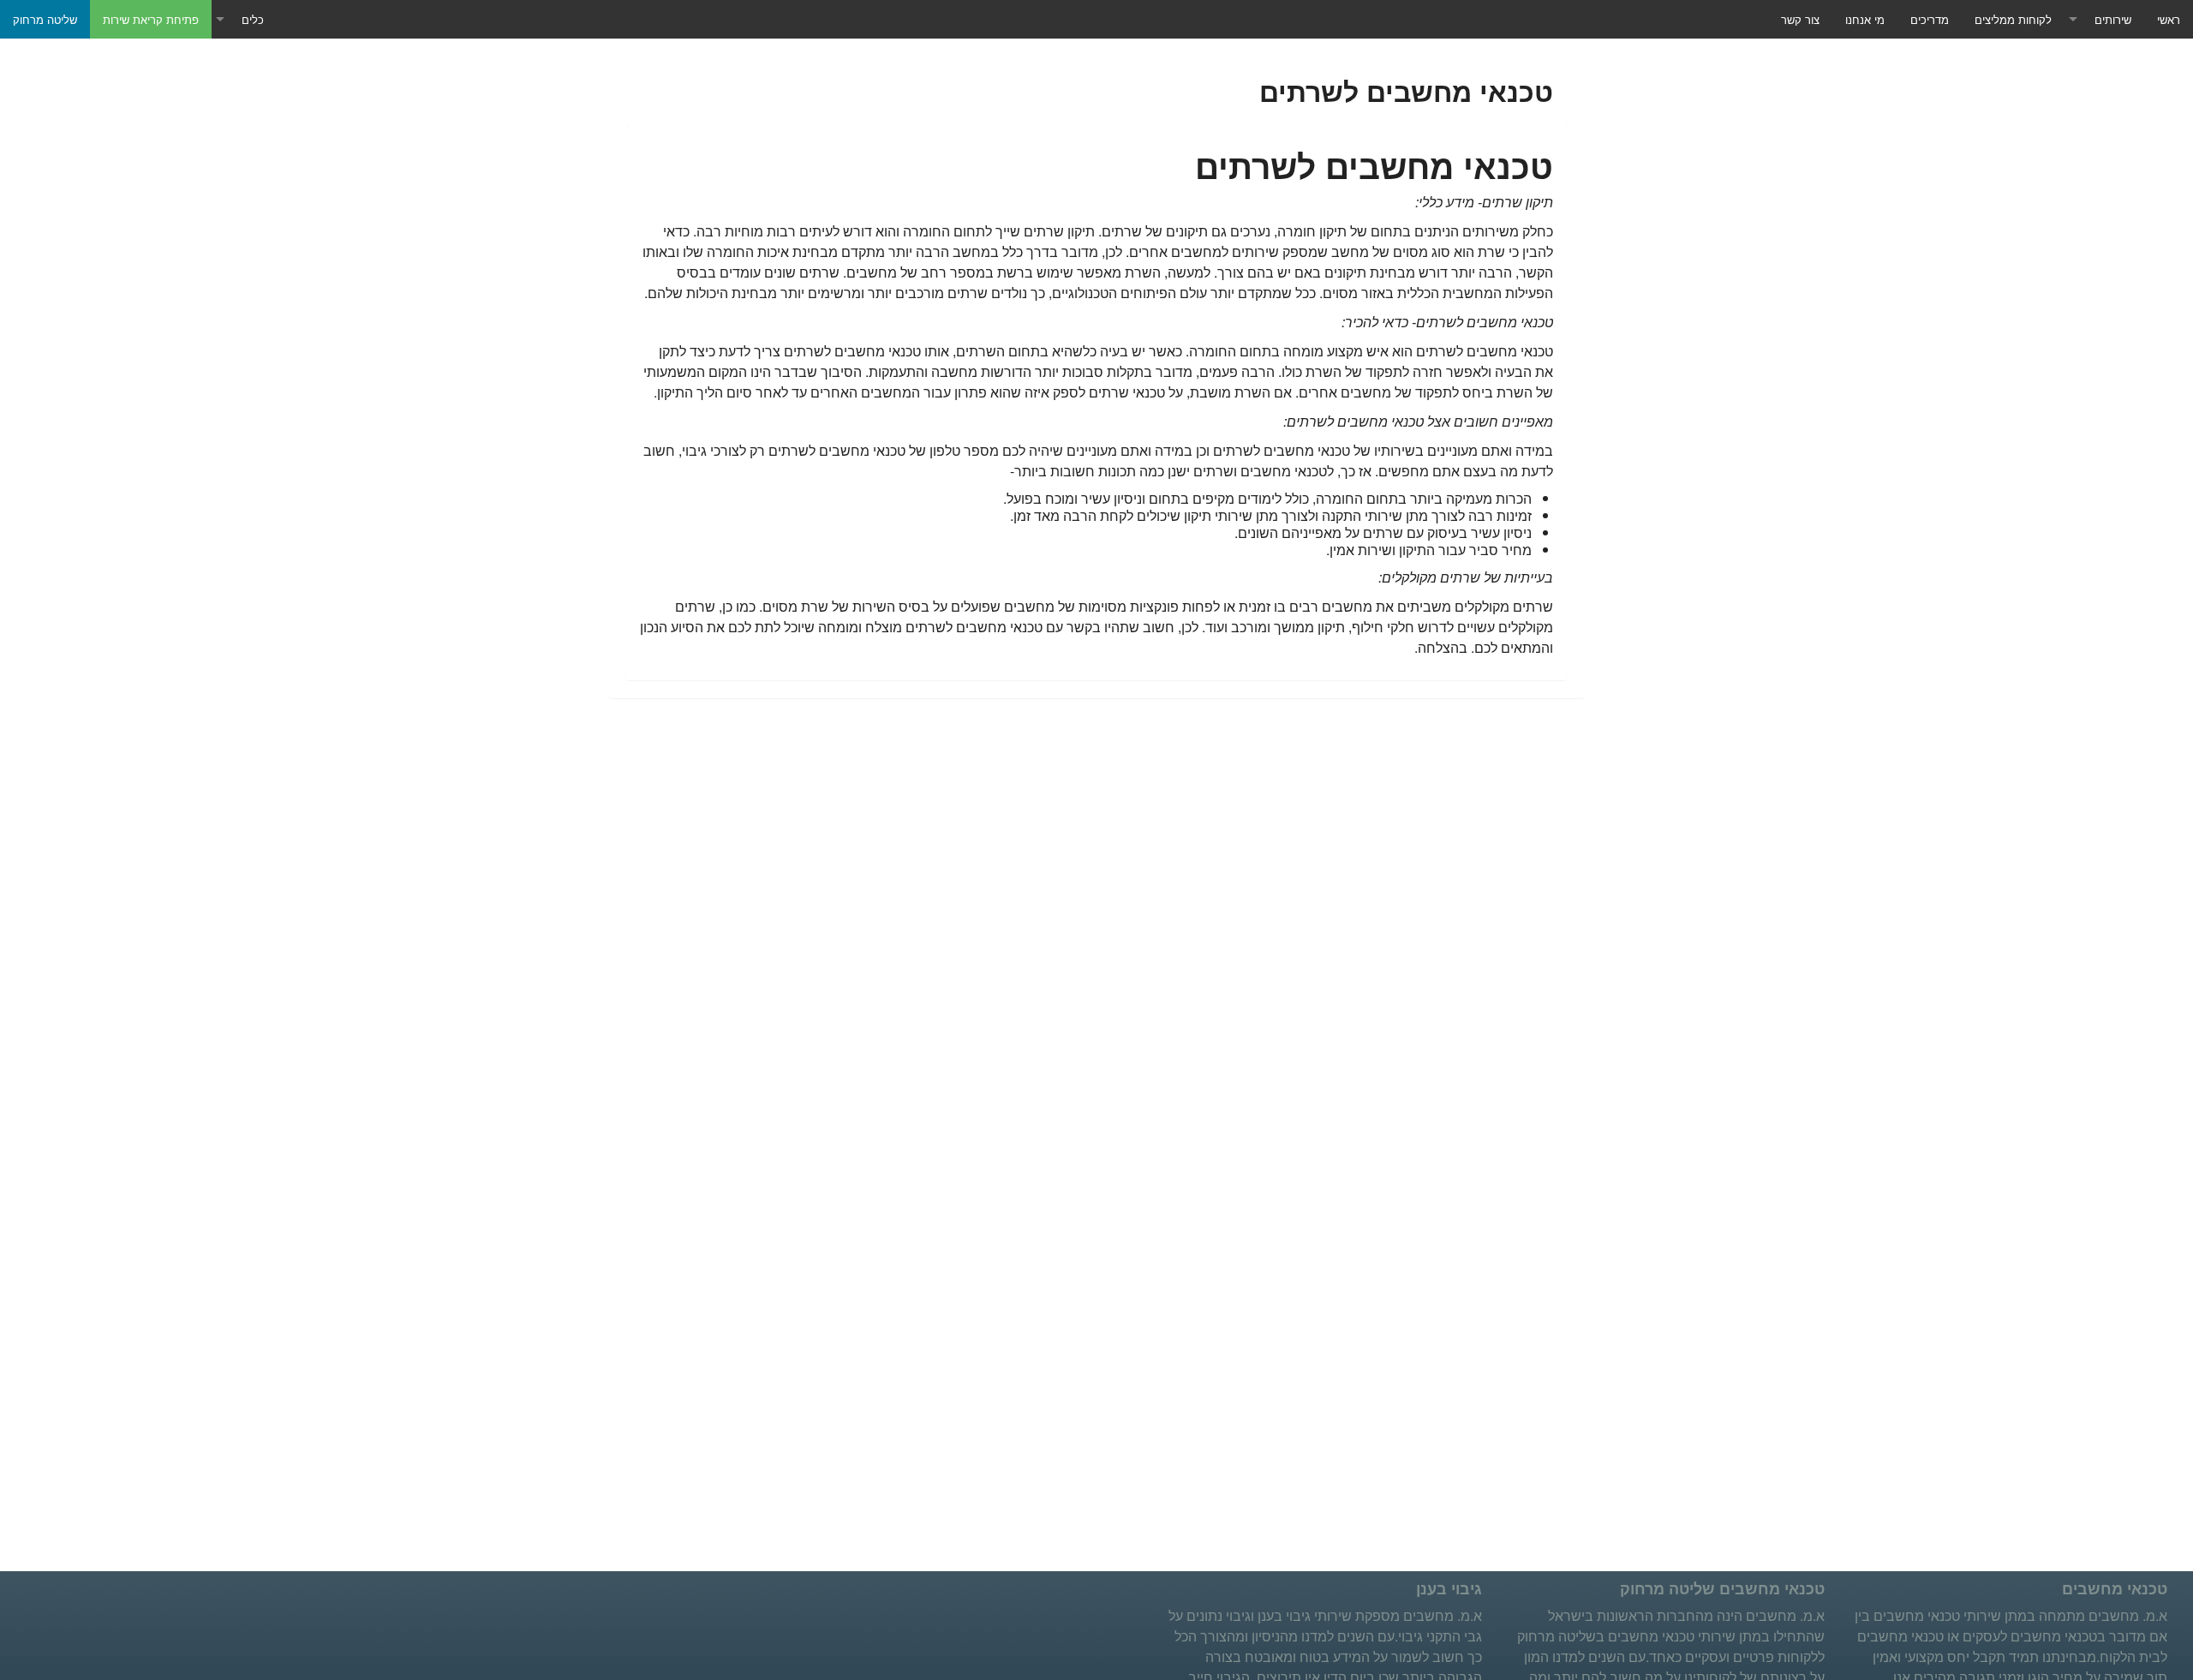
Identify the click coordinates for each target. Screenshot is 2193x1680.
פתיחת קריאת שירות (151, 19)
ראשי (2169, 19)
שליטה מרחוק (45, 19)
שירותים (2113, 19)
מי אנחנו (1865, 19)
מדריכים (1930, 19)
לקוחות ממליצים (2013, 19)
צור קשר (1800, 19)
